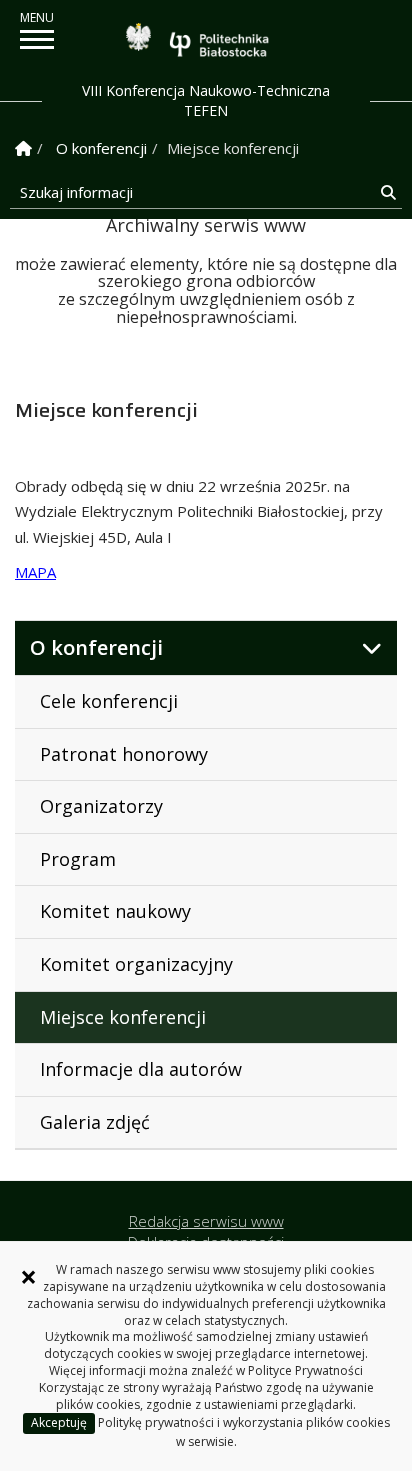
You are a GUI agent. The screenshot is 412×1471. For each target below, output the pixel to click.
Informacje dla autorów (141, 1069)
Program (78, 859)
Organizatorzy (101, 806)
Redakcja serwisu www (206, 1221)
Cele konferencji (109, 701)
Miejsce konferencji (123, 1017)
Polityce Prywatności (305, 1370)
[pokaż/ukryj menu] (37, 39)
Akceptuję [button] (59, 1422)
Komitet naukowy (115, 911)
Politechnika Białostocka (219, 44)
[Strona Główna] (23, 148)
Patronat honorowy (124, 754)
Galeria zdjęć (95, 1122)
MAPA (35, 572)
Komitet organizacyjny (136, 964)
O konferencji (101, 148)
